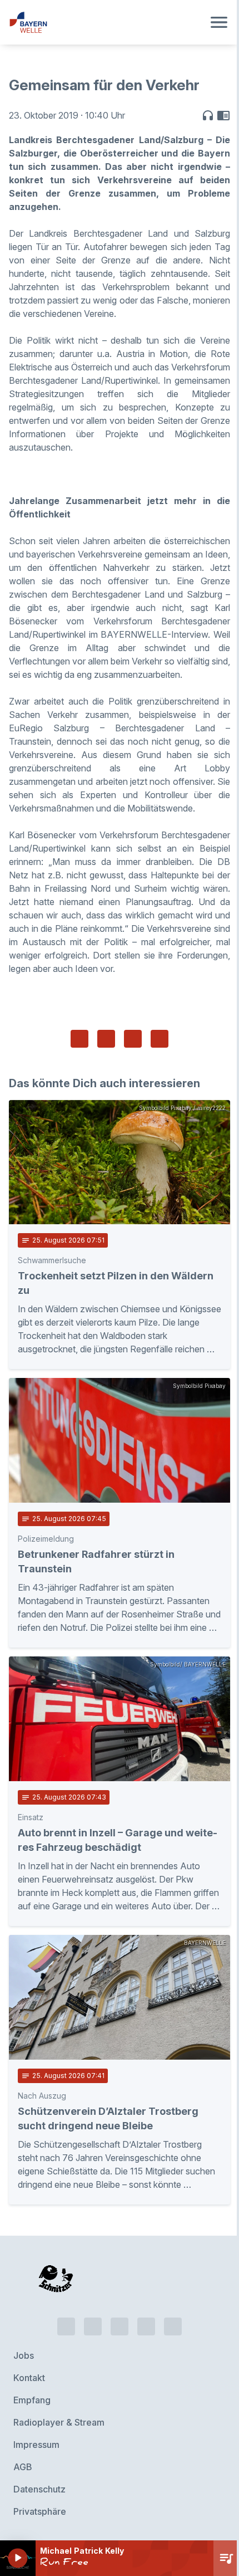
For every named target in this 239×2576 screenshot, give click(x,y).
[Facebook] (120, 2326)
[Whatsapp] (93, 2326)
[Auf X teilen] (106, 1039)
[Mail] (173, 2326)
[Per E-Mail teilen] (160, 1039)
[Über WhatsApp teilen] (133, 1039)
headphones (208, 115)
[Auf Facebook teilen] (79, 1039)
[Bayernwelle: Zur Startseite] (106, 22)
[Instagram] (146, 2326)
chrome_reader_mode (223, 115)
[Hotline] (66, 2326)
